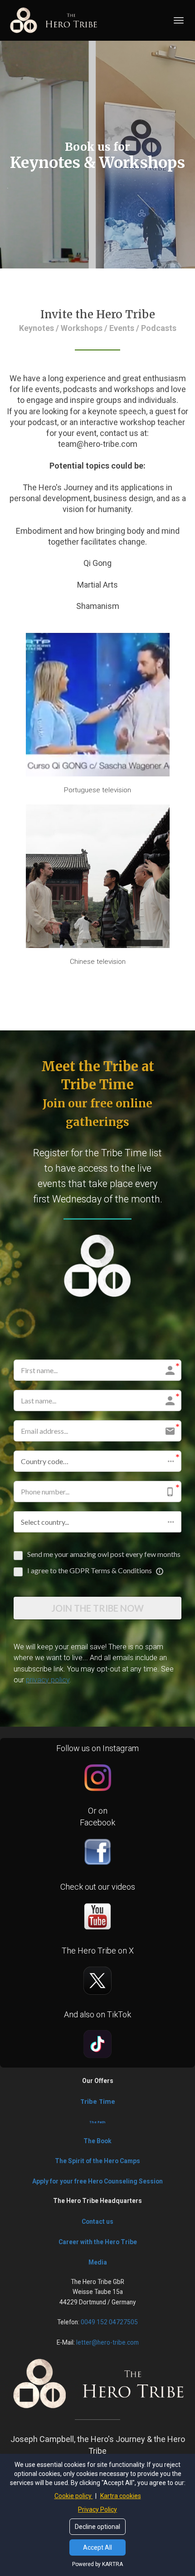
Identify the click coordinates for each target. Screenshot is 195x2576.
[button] (97, 1461)
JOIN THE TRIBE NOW (97, 1608)
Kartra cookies (121, 2496)
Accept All (97, 2547)
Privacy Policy (97, 2509)
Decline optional (97, 2527)
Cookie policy (74, 2496)
